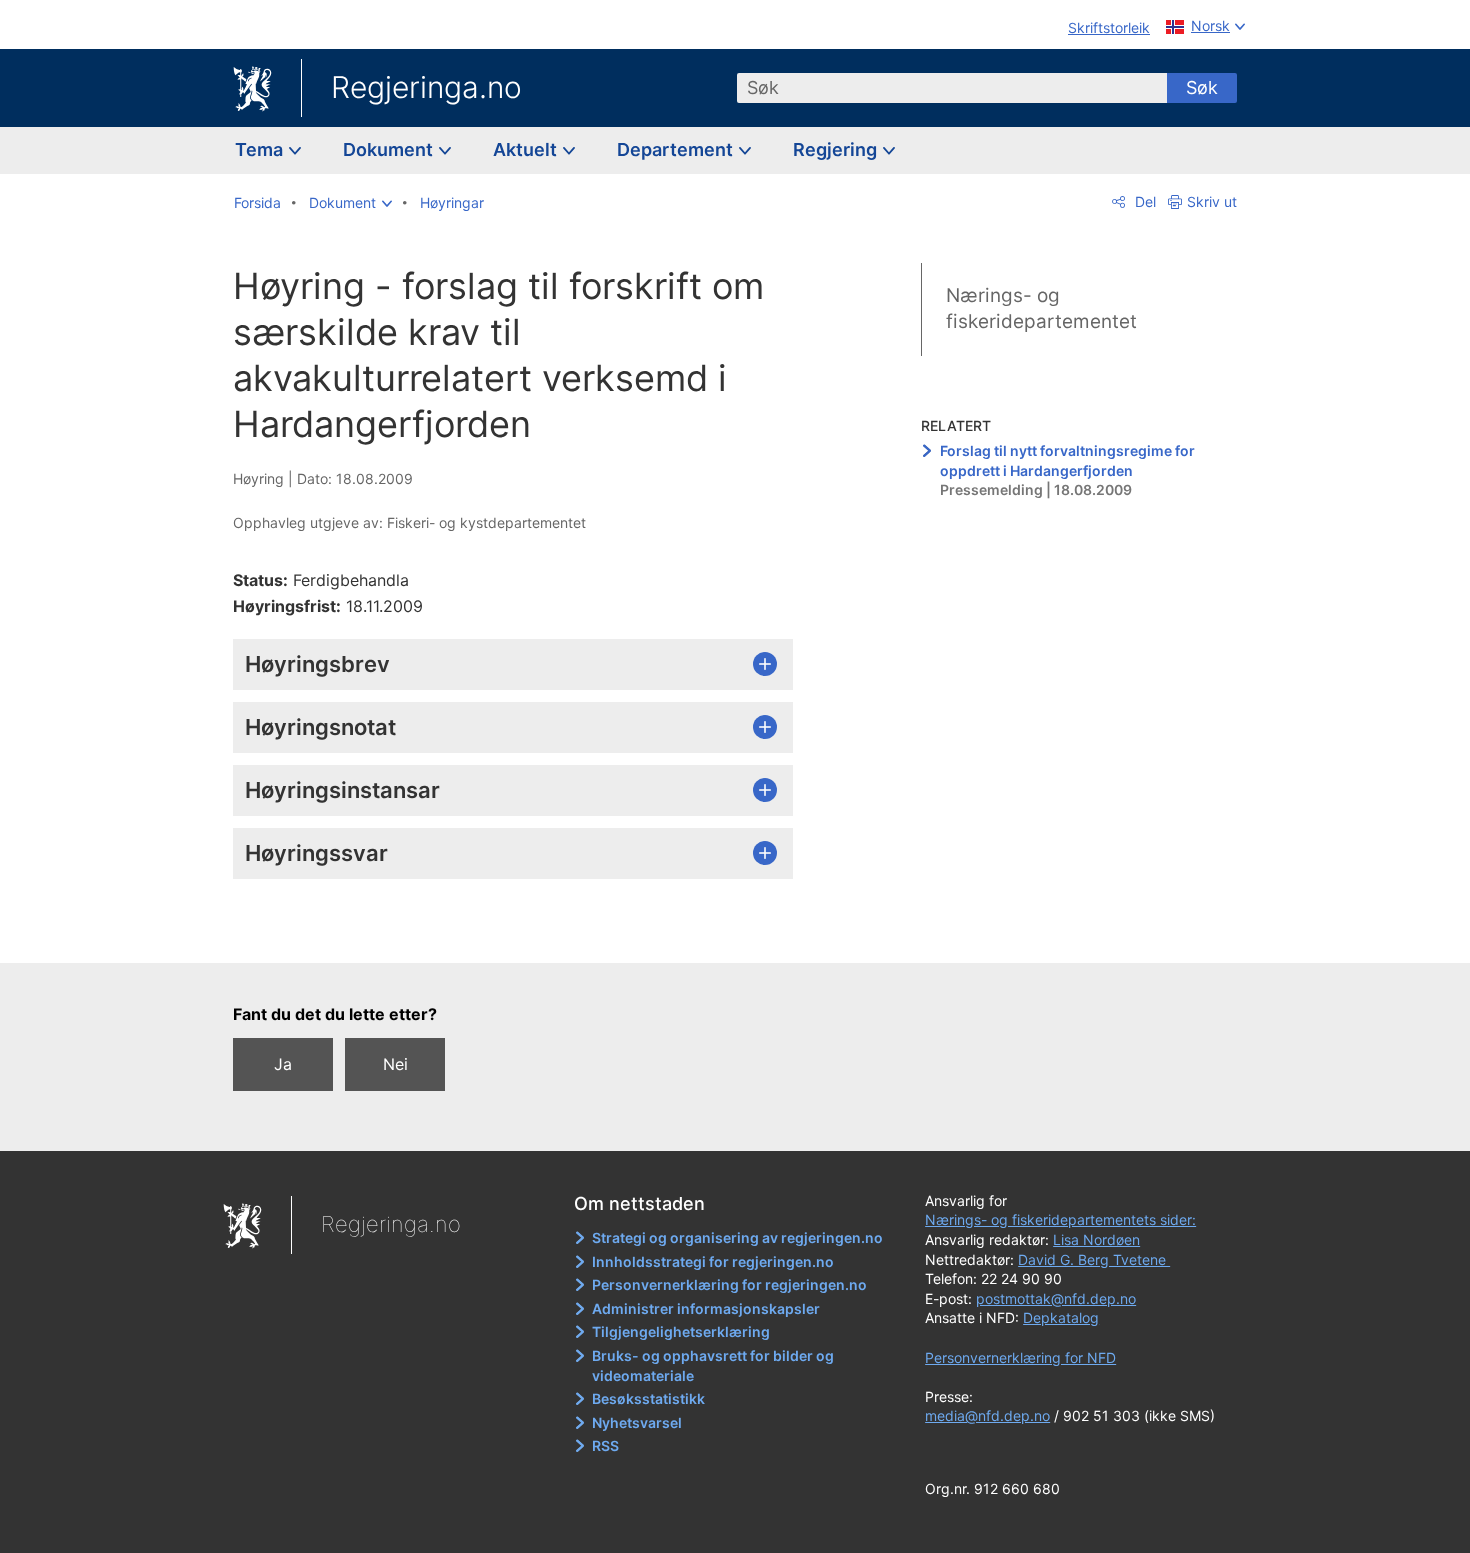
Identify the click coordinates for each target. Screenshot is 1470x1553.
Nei (395, 1064)
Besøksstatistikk (648, 1398)
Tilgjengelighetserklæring (681, 1331)
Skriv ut (1212, 201)
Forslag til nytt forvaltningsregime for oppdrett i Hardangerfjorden (1067, 460)
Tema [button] (261, 149)
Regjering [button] (837, 149)
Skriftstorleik (1109, 27)
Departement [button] (677, 149)
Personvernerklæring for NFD (1020, 1357)
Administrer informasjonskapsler (706, 1308)
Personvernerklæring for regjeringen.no (729, 1284)
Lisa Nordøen (1096, 1239)
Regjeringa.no (426, 87)
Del (1143, 201)
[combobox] (952, 88)
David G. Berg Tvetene (1094, 1259)
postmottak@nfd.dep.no (1056, 1298)
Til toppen (523, 933)
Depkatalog (1061, 1317)
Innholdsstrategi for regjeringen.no (713, 1261)
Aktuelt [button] (527, 149)
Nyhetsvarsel (637, 1422)
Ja (283, 1064)
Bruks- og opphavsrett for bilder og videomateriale (713, 1365)
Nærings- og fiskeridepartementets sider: (1060, 1219)
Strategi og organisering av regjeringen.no (737, 1237)
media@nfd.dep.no (987, 1415)
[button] (350, 203)
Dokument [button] (390, 149)
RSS (605, 1445)
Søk (1202, 87)
